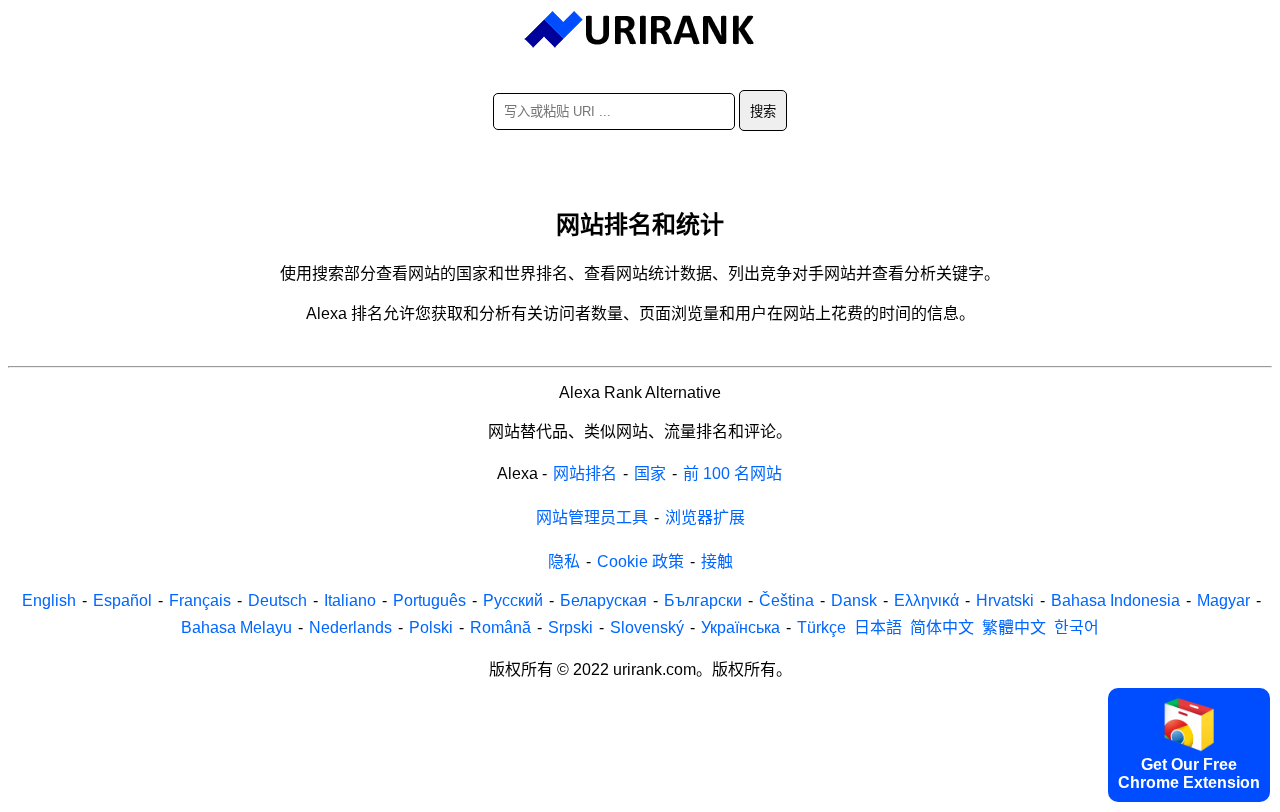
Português (429, 600)
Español (122, 600)
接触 (717, 561)
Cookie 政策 (640, 561)
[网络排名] (640, 30)
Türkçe (821, 627)
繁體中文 (1014, 627)
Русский (513, 600)
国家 (650, 473)
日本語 (878, 627)
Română (500, 627)
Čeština (786, 600)
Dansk (854, 600)
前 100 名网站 (732, 473)
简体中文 (942, 627)
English (49, 600)
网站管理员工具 (592, 517)
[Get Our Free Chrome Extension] (640, 798)
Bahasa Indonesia (1115, 600)
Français (200, 600)
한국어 (1076, 627)
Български (703, 600)
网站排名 (585, 473)
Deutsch (277, 600)
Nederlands (350, 627)
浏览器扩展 (705, 517)
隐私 (564, 561)
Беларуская (603, 600)
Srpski (570, 627)
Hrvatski (1005, 600)
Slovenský (647, 627)
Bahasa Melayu (236, 627)
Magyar (1223, 600)
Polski (431, 627)
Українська (740, 627)
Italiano (350, 600)
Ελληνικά (926, 600)
